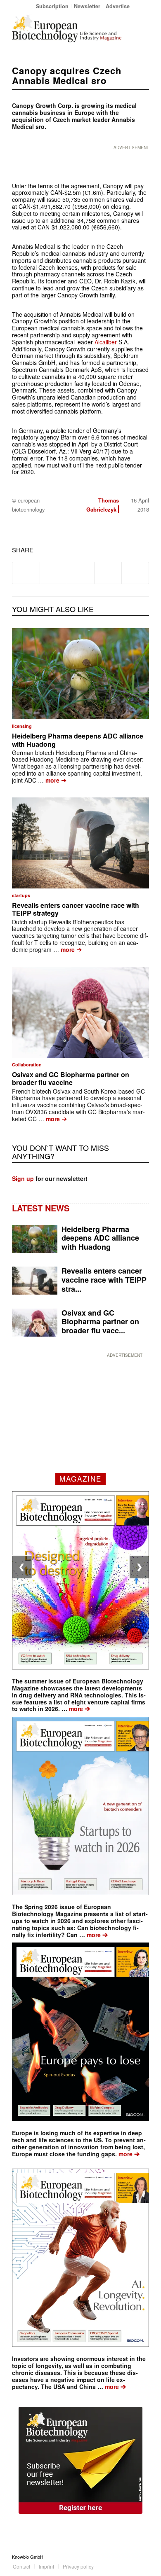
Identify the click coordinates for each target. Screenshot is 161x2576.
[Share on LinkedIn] (108, 573)
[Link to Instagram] (143, 2557)
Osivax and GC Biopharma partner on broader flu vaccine (71, 1078)
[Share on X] (53, 573)
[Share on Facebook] (26, 573)
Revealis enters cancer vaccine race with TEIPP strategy (76, 909)
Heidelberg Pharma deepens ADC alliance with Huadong (78, 740)
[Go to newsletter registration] (80, 2460)
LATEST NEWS (41, 1208)
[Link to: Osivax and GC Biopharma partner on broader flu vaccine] (80, 1012)
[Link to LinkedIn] (130, 2557)
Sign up (23, 1178)
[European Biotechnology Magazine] (67, 28)
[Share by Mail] (135, 573)
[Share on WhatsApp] (81, 573)
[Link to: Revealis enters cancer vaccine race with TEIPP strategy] (80, 843)
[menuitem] (52, 6)
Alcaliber (106, 342)
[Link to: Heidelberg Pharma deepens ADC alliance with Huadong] (80, 674)
